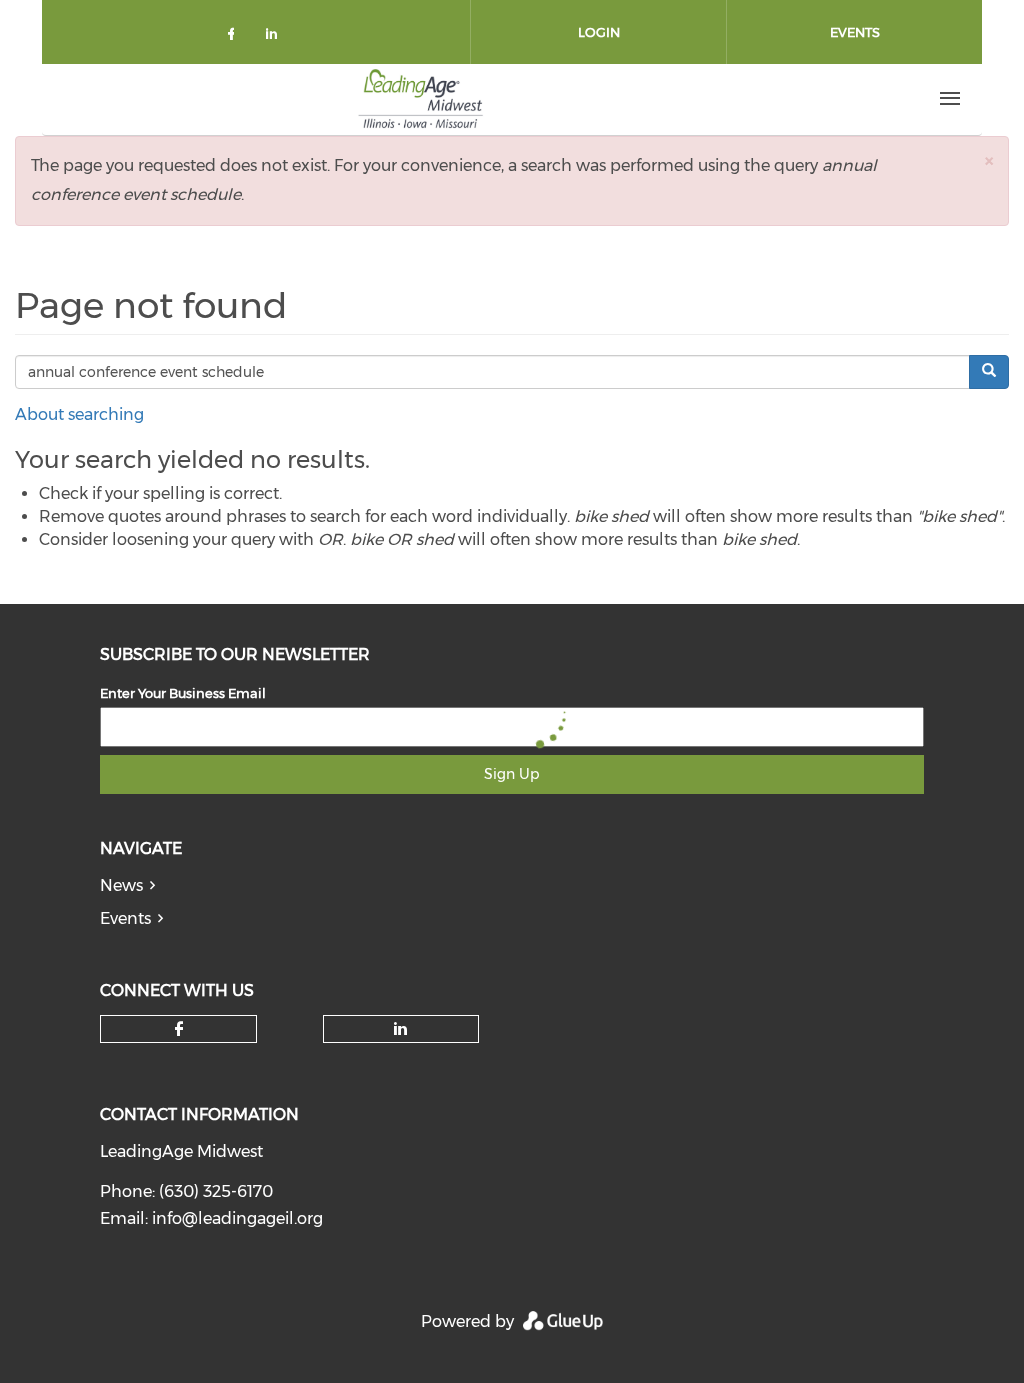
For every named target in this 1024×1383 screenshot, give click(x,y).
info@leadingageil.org (237, 1218)
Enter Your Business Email (183, 693)
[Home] (421, 99)
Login (599, 32)
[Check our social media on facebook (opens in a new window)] (235, 37)
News (121, 885)
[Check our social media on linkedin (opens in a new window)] (277, 37)
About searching (79, 414)
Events (855, 32)
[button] (989, 160)
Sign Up (511, 774)
